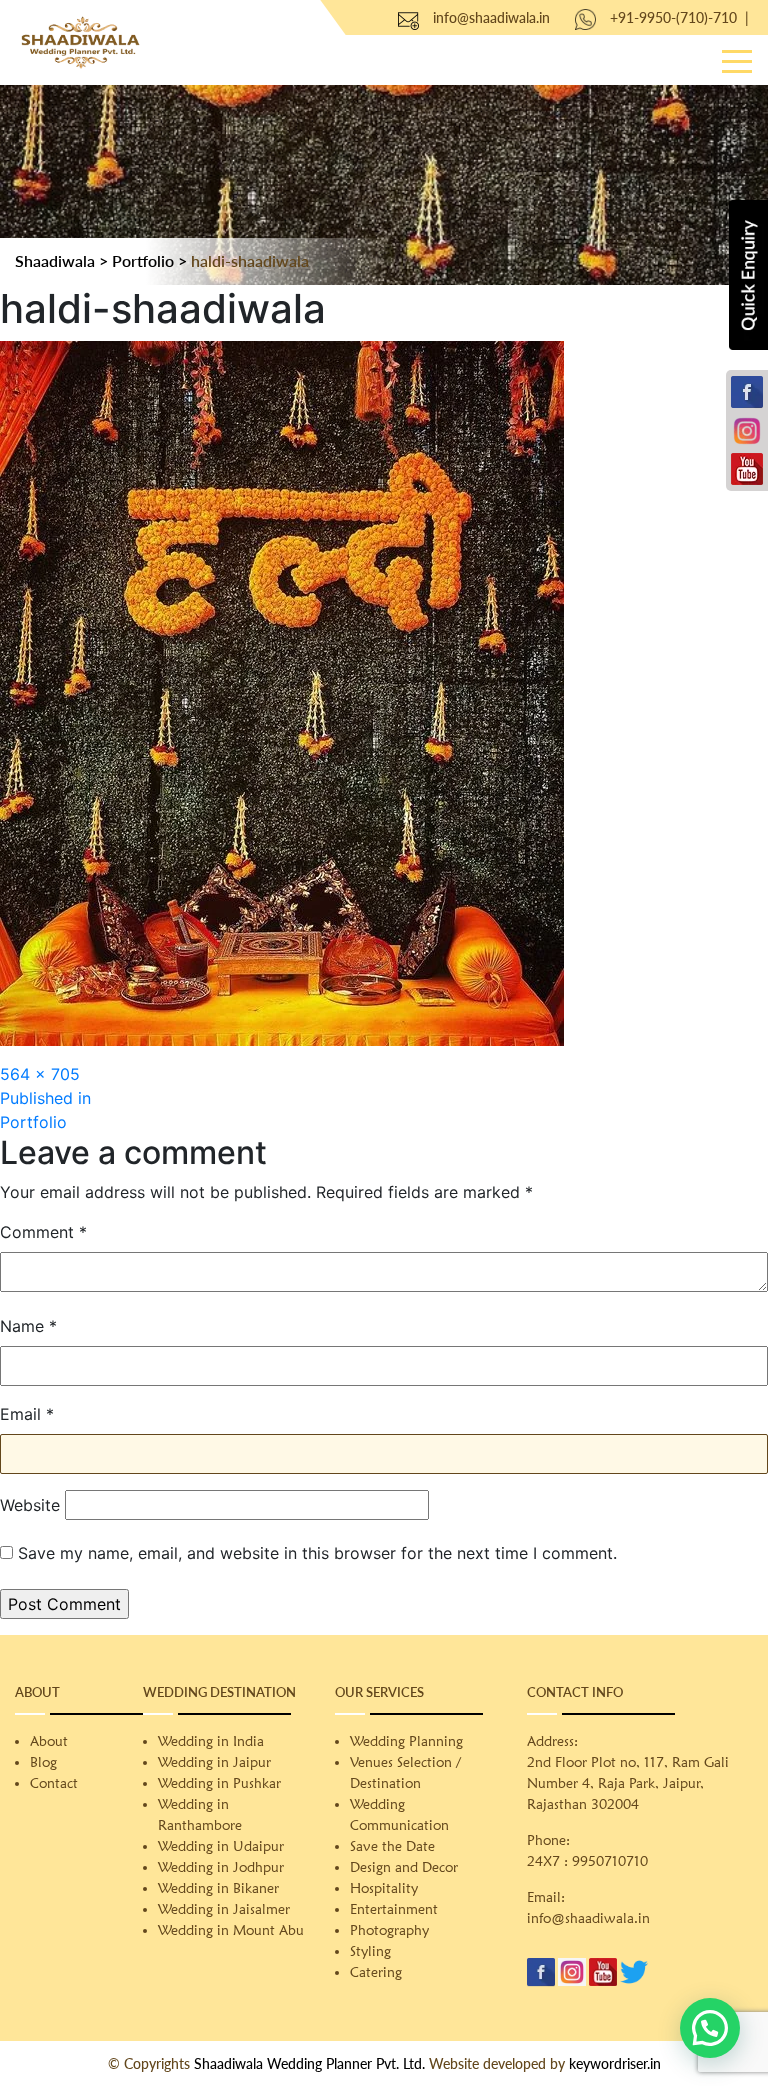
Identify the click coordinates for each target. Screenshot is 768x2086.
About (49, 1741)
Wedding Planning (406, 1741)
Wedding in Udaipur (221, 1846)
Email (27, 1414)
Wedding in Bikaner (218, 1888)
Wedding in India (211, 1741)
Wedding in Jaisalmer (224, 1909)
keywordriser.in (615, 2063)
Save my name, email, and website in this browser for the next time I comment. (317, 1553)
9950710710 (610, 1861)
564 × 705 (40, 1074)
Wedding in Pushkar (219, 1783)
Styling (370, 1951)
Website (30, 1505)
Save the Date (392, 1846)
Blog (43, 1762)
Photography (389, 1930)
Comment (43, 1232)
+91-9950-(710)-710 (673, 17)
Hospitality (384, 1888)
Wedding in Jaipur (214, 1762)
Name (28, 1326)
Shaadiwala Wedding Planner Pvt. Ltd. (309, 2063)
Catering (376, 1972)
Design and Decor (404, 1867)
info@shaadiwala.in (491, 17)
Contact (54, 1783)
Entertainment (394, 1909)
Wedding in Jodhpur (221, 1867)
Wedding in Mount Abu (231, 1930)
